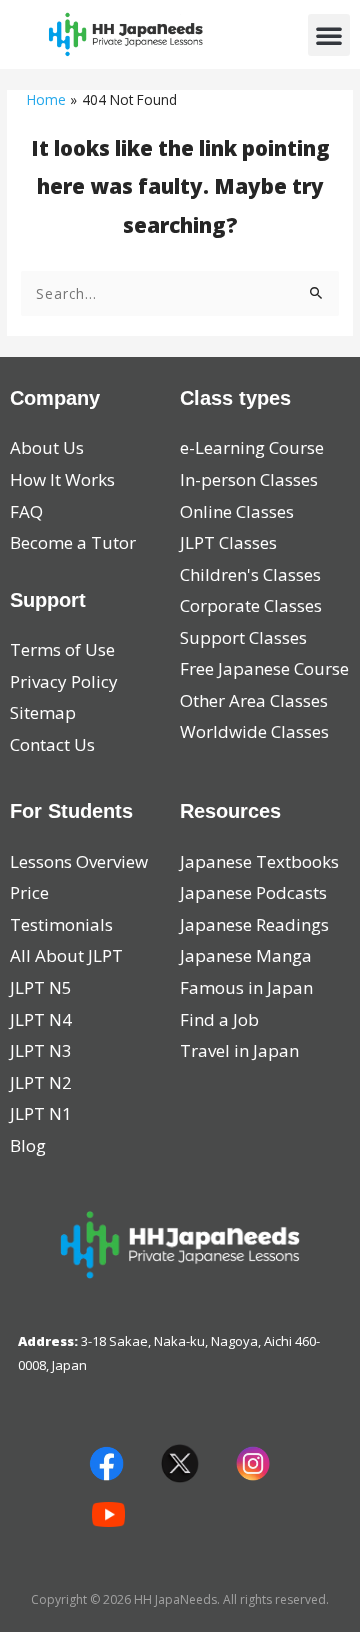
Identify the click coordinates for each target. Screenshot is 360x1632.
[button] (329, 35)
